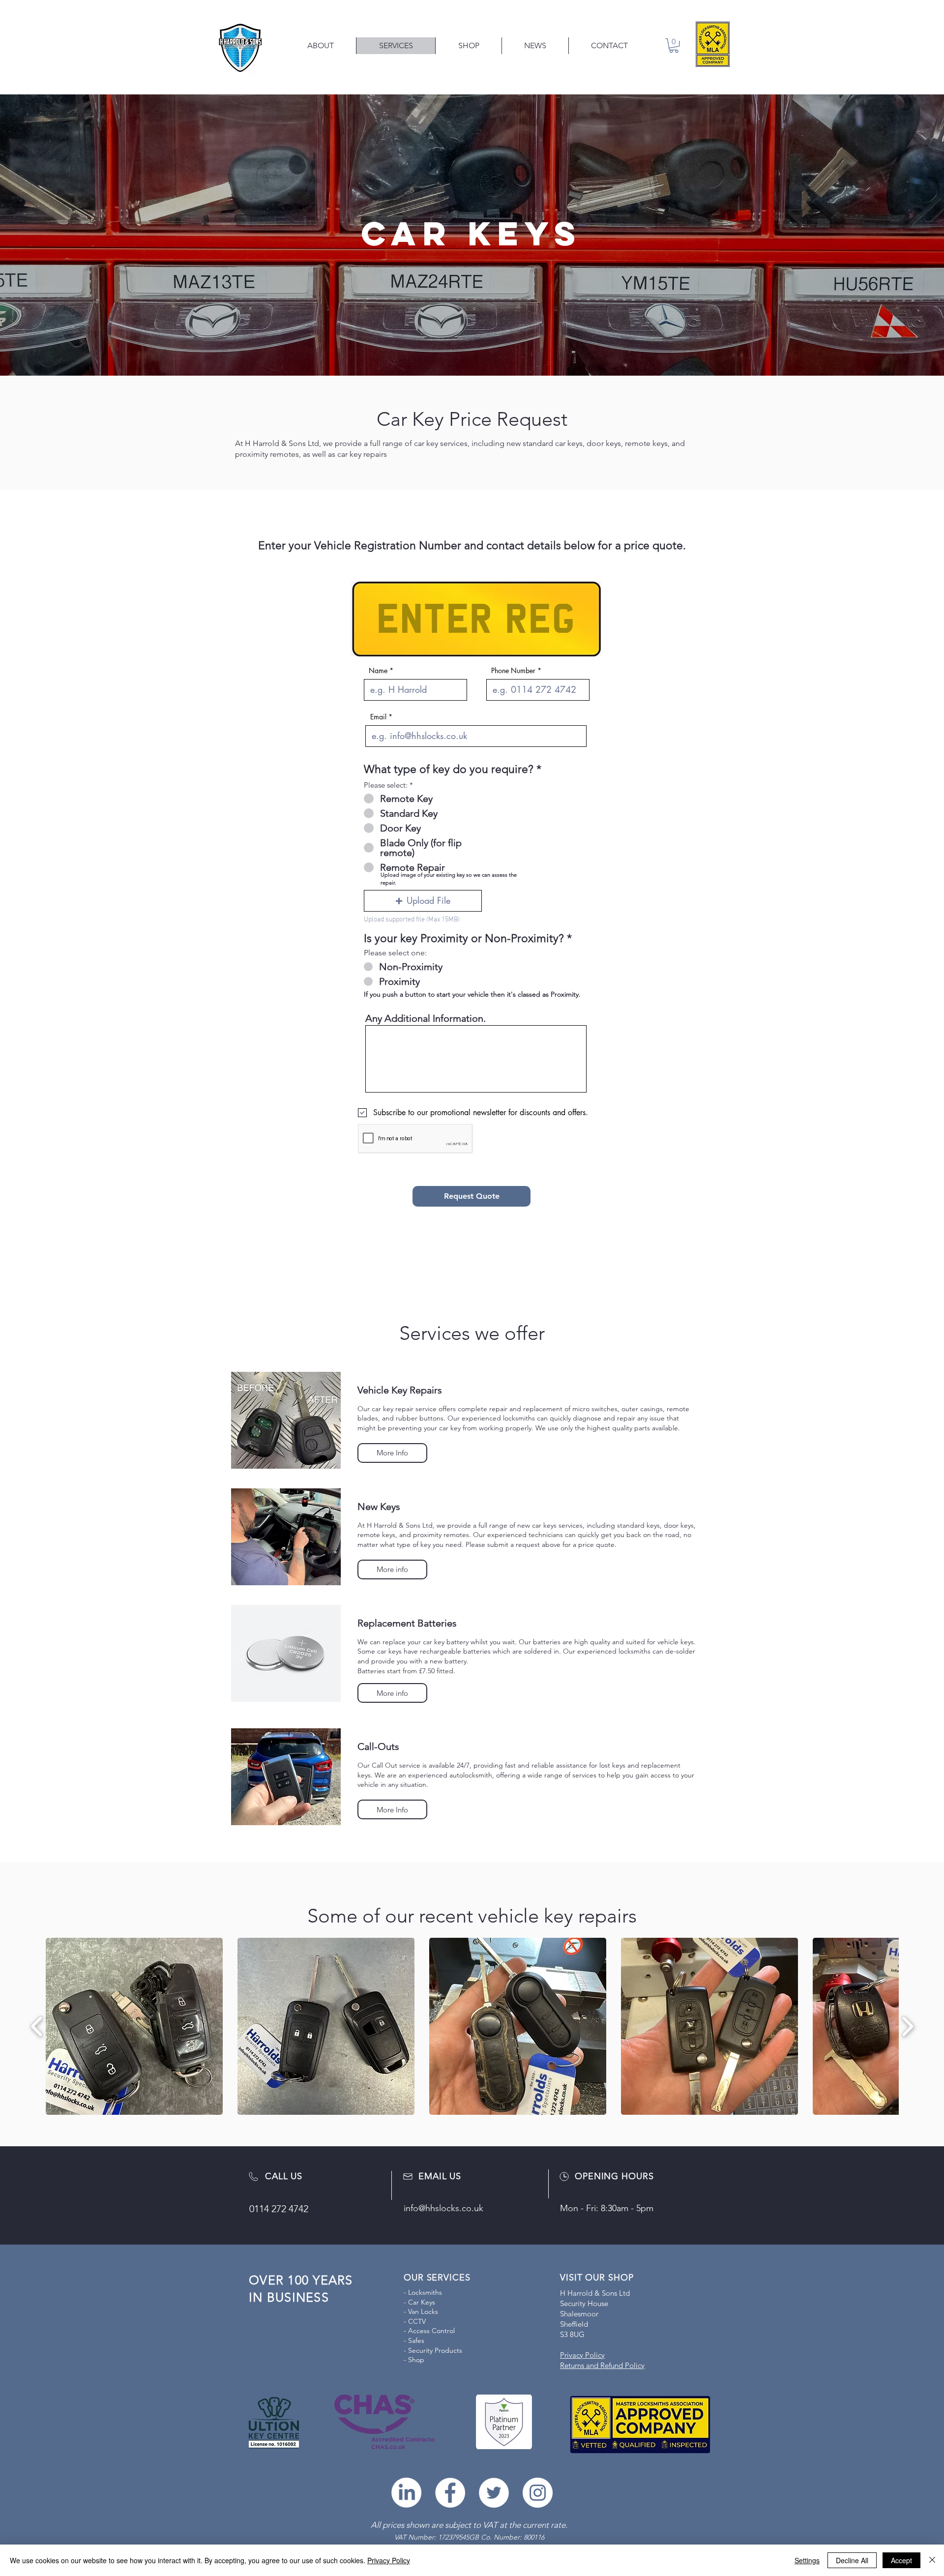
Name (378, 671)
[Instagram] (538, 2493)
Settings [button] (807, 2560)
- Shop (414, 2360)
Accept (901, 2560)
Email (378, 717)
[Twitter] (494, 2493)
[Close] (932, 2560)
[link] (674, 45)
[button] (423, 901)
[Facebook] (450, 2493)
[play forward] (907, 2026)
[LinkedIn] (406, 2493)
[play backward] (37, 2026)
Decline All (852, 2560)
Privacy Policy (389, 2560)
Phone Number (513, 671)
